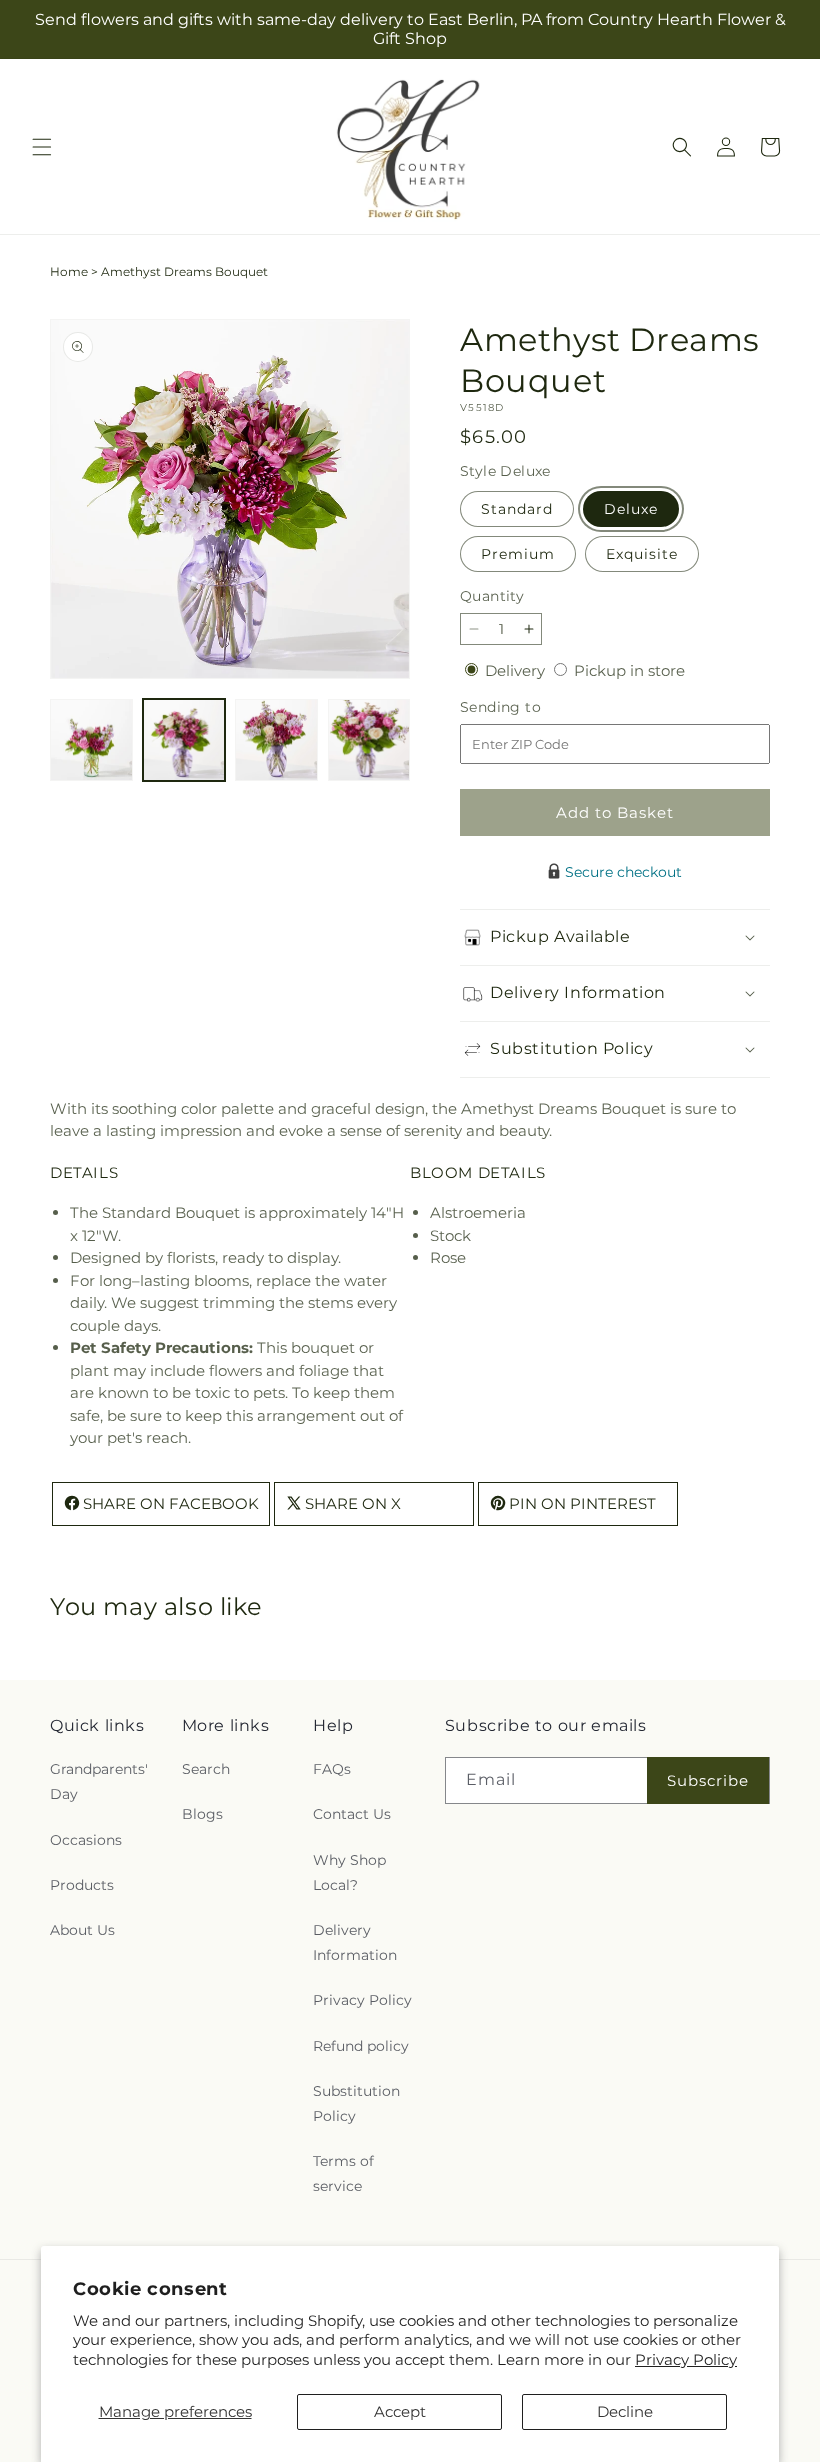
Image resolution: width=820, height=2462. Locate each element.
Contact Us (352, 1814)
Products (82, 1885)
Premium (518, 554)
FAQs (332, 1769)
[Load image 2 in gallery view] (184, 740)
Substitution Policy (356, 2103)
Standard (517, 509)
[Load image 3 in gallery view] (276, 740)
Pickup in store (629, 670)
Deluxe (631, 509)
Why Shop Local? (349, 1872)
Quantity (492, 596)
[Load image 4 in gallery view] (369, 740)
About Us (82, 1930)
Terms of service (343, 2173)
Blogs (202, 1814)
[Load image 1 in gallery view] (91, 740)
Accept (400, 2411)
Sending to (530, 707)
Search (206, 1769)
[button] (42, 147)
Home (69, 271)
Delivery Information (355, 1942)
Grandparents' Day (99, 1781)
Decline (625, 2411)
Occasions (86, 1840)
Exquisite (642, 554)
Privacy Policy (686, 2359)
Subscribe (708, 1780)
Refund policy (361, 2046)
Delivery (517, 670)
